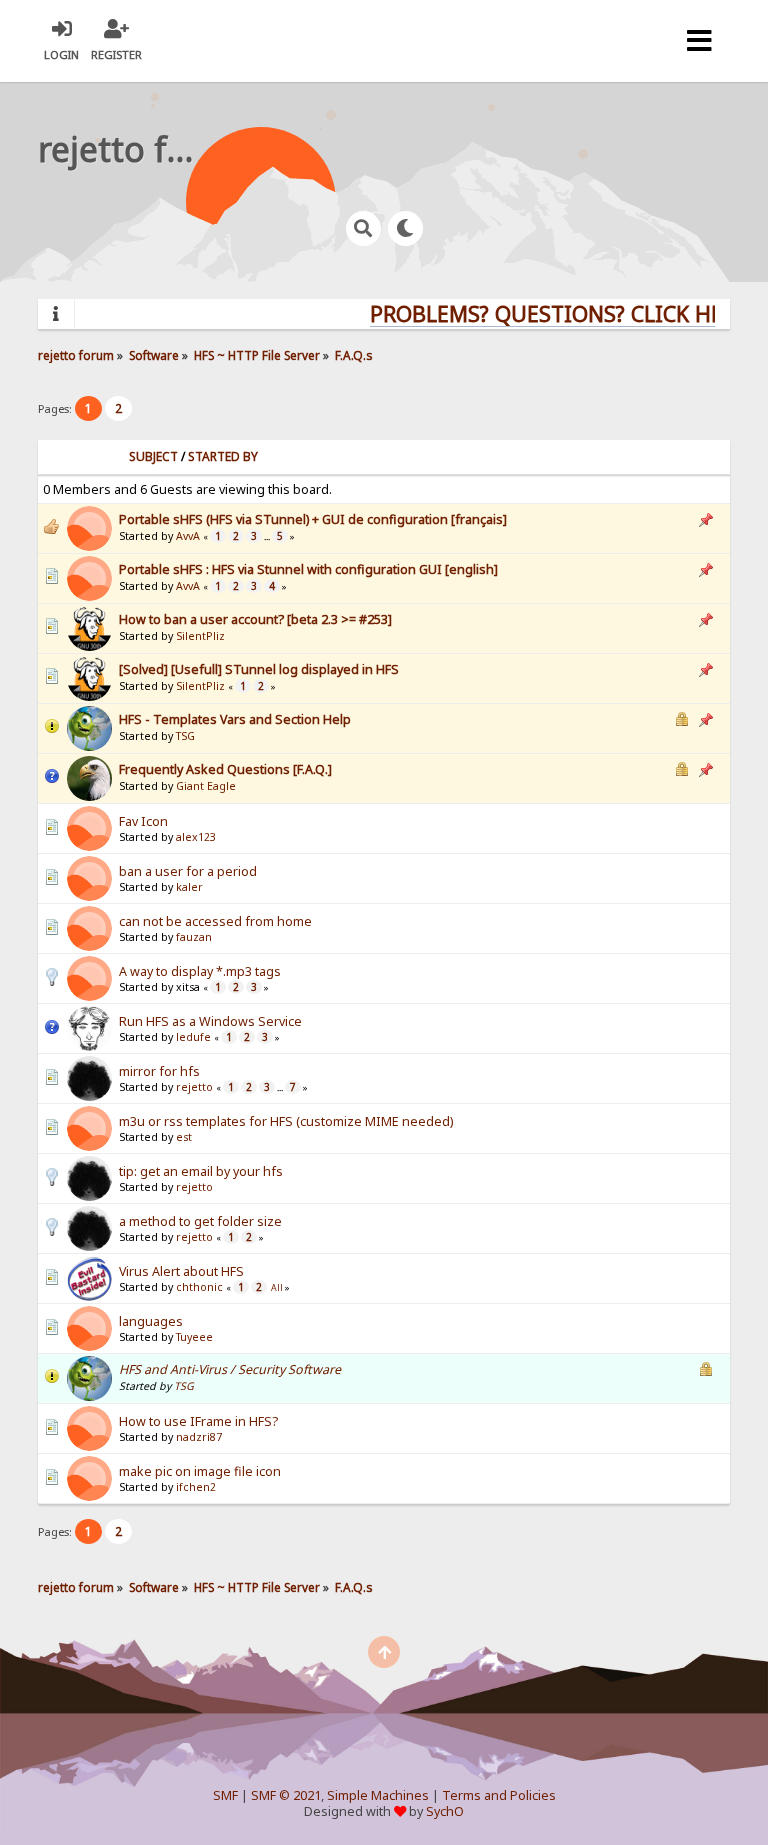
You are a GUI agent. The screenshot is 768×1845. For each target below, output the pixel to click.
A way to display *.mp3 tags (200, 971)
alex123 (196, 837)
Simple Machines (378, 1795)
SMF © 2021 (286, 1795)
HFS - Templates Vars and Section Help (235, 719)
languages (151, 1321)
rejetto (194, 1087)
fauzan (194, 937)
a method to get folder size (200, 1221)
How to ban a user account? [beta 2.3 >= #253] (255, 619)
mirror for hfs (159, 1071)
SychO (445, 1811)
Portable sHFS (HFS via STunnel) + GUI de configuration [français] (313, 519)
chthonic (199, 1287)
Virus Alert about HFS (181, 1271)
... (268, 537)
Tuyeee (194, 1337)
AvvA (188, 536)
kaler (189, 887)
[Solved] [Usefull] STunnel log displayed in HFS (259, 669)
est (184, 1137)
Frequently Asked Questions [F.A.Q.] (225, 769)
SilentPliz (200, 636)
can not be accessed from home (215, 921)
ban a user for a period (188, 871)
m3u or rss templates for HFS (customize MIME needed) (286, 1121)
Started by (223, 456)
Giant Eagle (206, 786)
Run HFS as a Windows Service (210, 1021)
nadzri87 (199, 1437)
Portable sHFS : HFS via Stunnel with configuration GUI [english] (308, 569)
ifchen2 (196, 1487)
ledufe (193, 1037)
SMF (225, 1795)
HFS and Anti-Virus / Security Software (230, 1369)
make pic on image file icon (200, 1471)
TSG (185, 736)
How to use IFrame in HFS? (198, 1421)
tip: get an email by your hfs (201, 1171)
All (277, 1288)
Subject (153, 456)
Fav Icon (143, 821)
